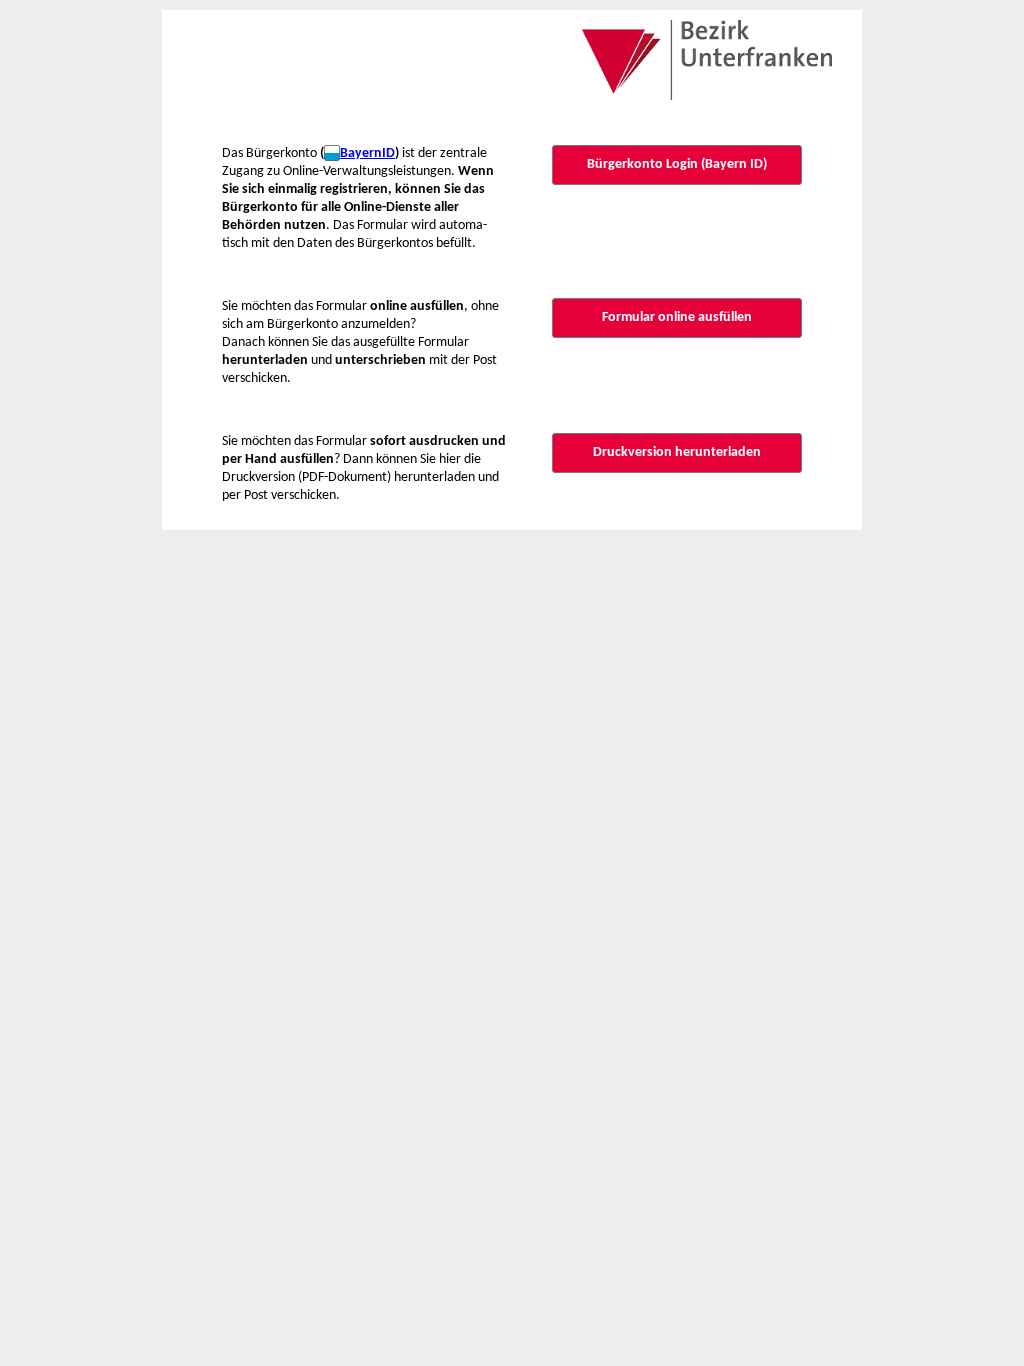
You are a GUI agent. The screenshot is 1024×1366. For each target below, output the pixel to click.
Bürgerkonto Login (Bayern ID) (677, 164)
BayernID (367, 153)
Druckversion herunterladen (677, 452)
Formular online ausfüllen (677, 317)
